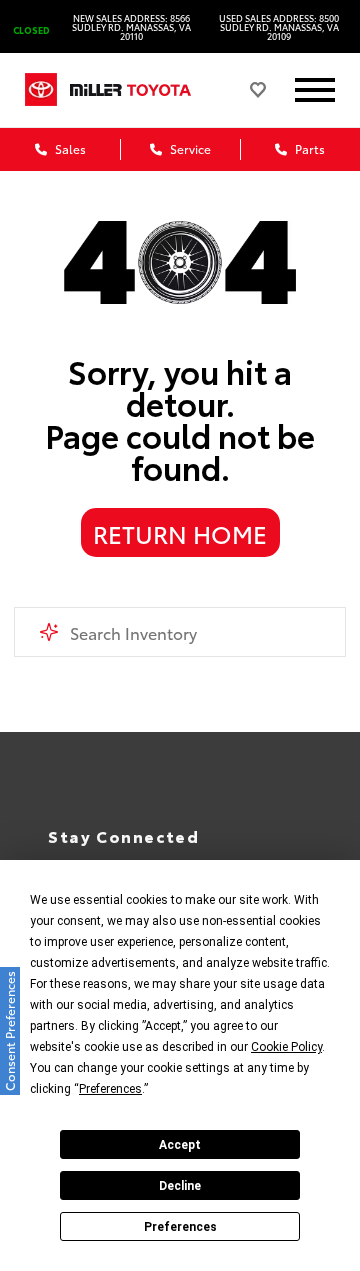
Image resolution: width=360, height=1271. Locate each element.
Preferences (180, 1227)
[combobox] (179, 632)
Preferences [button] (110, 1089)
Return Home (180, 533)
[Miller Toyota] (145, 89)
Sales (69, 148)
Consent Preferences (9, 1031)
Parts (308, 148)
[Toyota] (41, 89)
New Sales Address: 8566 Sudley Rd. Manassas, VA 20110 (131, 26)
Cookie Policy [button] (286, 1047)
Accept (180, 1145)
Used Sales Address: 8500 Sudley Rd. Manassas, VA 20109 (279, 26)
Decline (180, 1186)
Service (189, 148)
